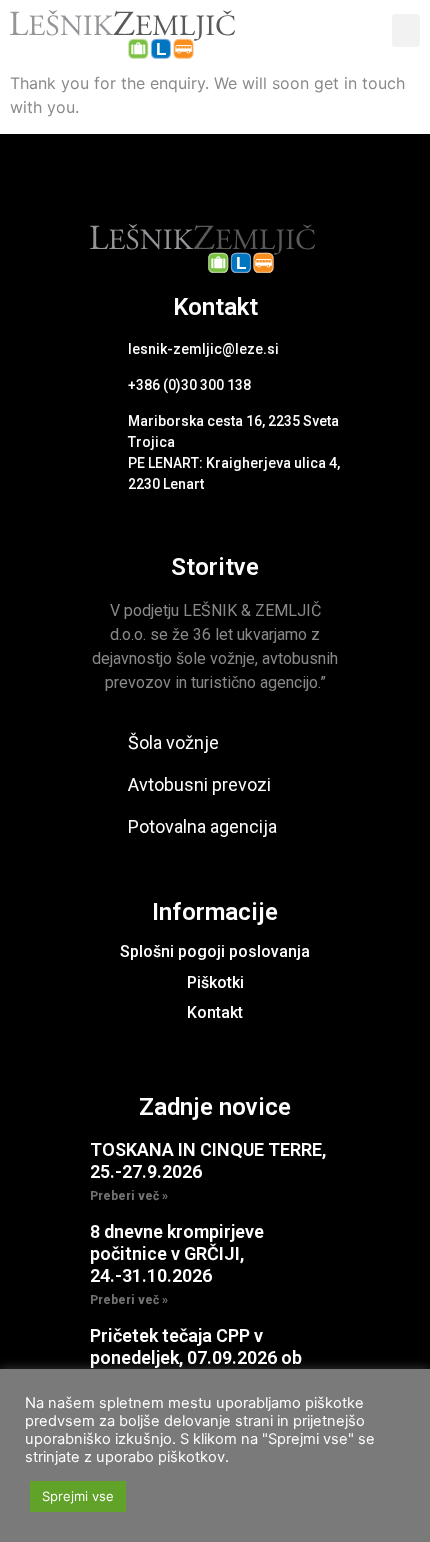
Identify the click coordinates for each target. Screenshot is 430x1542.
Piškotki (215, 982)
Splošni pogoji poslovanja (215, 951)
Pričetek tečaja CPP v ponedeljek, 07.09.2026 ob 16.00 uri (196, 1357)
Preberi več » (129, 1196)
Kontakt (215, 1012)
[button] (406, 30)
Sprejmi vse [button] (78, 1496)
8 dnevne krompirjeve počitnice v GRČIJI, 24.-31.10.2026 (177, 1253)
